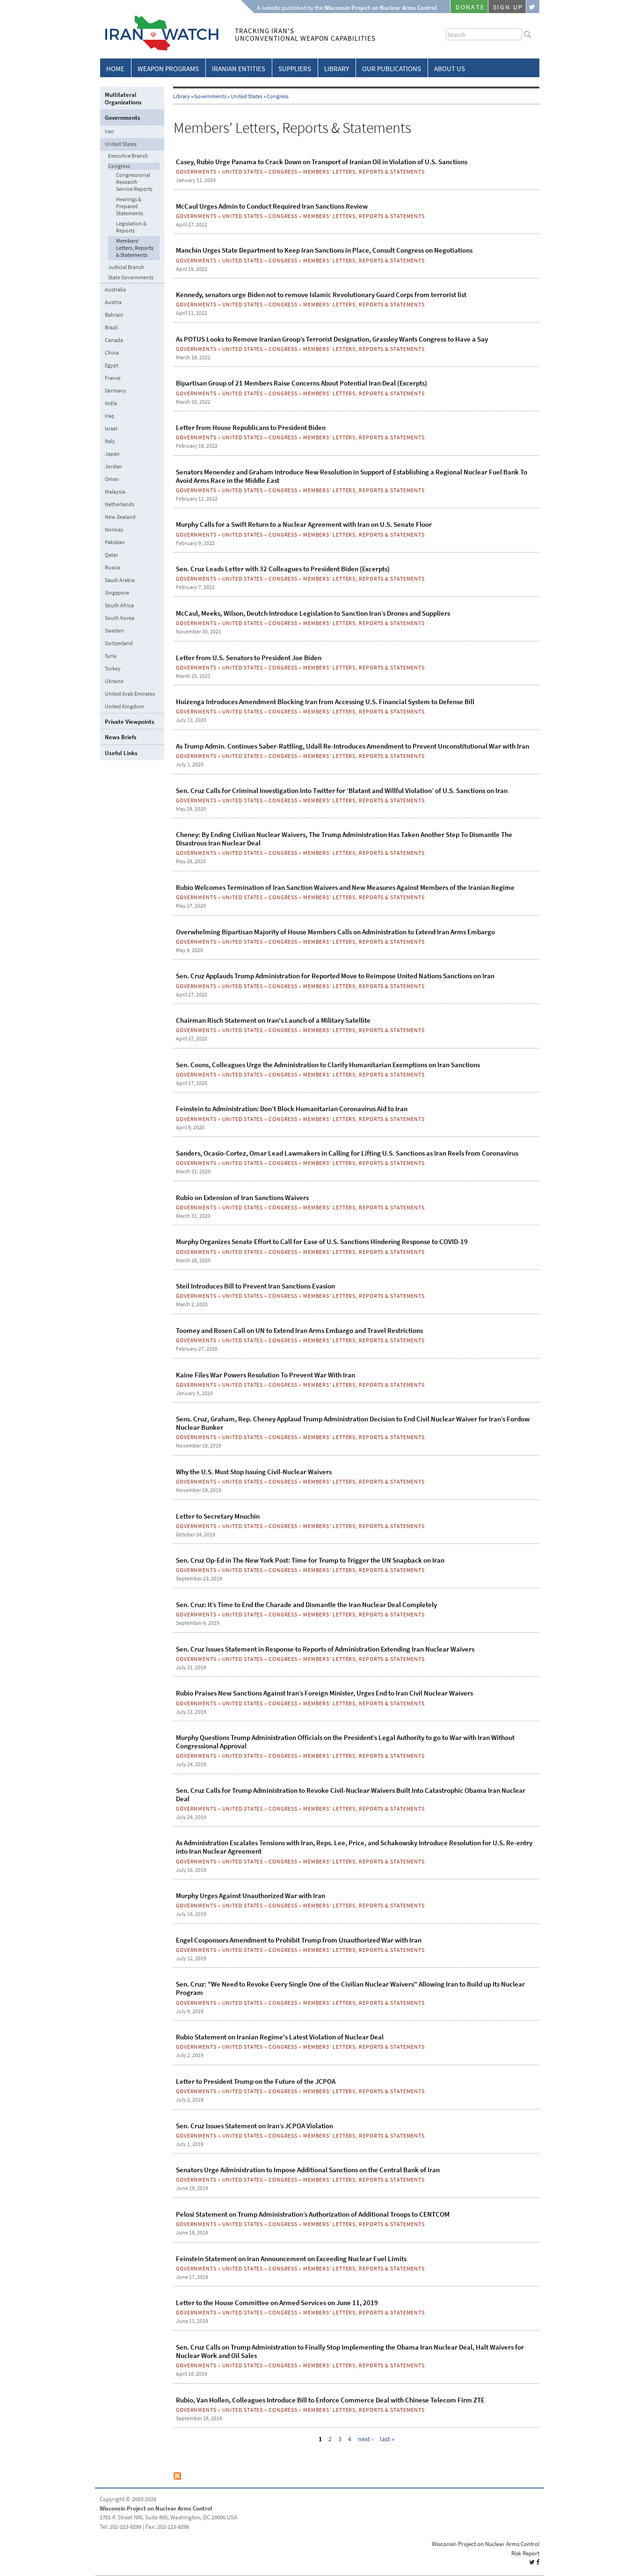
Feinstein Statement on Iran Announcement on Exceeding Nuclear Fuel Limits (291, 2259)
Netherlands (120, 504)
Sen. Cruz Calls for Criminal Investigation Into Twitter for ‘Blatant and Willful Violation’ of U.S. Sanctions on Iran (342, 791)
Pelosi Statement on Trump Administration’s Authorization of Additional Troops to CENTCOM (313, 2214)
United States (247, 96)
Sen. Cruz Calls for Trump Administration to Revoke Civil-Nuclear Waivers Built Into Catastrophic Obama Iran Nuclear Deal (351, 1795)
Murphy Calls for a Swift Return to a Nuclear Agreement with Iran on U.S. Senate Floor (304, 524)
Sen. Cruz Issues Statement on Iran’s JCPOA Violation (254, 2126)
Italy (110, 441)
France (113, 378)
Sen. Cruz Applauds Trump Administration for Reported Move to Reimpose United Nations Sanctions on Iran (335, 976)
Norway (114, 530)
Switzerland (119, 643)
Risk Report (525, 2553)
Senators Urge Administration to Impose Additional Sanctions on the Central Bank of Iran (308, 2170)
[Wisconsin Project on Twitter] (533, 7)
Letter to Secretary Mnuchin (218, 1516)
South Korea (120, 618)
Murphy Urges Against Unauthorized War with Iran (251, 1896)
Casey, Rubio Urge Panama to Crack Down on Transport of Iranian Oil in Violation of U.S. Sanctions (322, 162)
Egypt (112, 365)
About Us (450, 69)
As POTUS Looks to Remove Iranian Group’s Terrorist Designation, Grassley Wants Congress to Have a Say (332, 339)
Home (115, 69)
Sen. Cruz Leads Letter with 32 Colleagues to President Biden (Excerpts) (283, 569)
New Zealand (120, 517)
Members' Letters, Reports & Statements (364, 172)
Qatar (111, 555)
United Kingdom (124, 706)
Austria (113, 302)
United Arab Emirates (130, 694)
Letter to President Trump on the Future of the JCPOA (256, 2081)
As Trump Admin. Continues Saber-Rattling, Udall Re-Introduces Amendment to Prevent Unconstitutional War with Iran (352, 746)
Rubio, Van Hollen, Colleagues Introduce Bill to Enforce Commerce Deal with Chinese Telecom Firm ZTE (330, 2400)
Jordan (113, 466)
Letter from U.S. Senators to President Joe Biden (249, 658)
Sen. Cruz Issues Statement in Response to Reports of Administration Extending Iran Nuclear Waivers (325, 1649)
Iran (109, 131)
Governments (210, 96)
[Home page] (159, 49)
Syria (111, 656)
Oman (112, 479)
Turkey (113, 669)
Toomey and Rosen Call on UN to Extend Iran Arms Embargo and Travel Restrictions (299, 1331)
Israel (111, 429)
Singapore (117, 593)
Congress (278, 96)
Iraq (109, 416)
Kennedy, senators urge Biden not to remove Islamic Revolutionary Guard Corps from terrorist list (321, 295)
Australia (115, 290)
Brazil (111, 327)
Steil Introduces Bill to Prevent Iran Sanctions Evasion (255, 1286)
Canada (114, 340)
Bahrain (114, 315)
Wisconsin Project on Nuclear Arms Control (156, 2508)
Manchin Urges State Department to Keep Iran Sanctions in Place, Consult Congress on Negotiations (324, 250)
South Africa (119, 605)
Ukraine (114, 681)
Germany (116, 391)
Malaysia (115, 492)
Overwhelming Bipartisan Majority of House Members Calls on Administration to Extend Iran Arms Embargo (335, 932)
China (112, 353)
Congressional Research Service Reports (134, 182)
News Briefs (121, 737)
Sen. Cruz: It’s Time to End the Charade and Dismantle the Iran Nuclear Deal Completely (306, 1605)
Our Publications (392, 69)
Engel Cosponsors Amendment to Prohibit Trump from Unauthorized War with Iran (299, 1940)
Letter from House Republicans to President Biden (251, 428)
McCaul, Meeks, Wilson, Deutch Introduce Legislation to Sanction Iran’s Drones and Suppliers (313, 613)
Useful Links (121, 753)
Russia (113, 568)
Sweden (114, 631)
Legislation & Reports (131, 227)
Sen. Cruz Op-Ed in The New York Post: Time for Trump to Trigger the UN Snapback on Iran (310, 1560)
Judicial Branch (126, 267)
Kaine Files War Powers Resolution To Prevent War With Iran (265, 1375)
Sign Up (508, 7)
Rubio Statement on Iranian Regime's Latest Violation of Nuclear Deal (280, 2037)
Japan (112, 454)
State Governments (131, 278)
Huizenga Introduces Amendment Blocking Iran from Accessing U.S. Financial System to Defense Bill (325, 702)
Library (337, 69)
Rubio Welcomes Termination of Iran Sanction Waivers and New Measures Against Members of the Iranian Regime (345, 888)
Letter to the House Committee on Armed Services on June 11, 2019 (277, 2303)
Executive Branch (128, 156)
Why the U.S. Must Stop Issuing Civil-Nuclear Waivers (254, 1472)
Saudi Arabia (120, 580)
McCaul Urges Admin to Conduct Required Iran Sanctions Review (272, 206)
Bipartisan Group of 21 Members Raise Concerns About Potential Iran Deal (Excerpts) (301, 383)
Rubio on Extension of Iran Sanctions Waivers (242, 1198)
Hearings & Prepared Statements (130, 207)
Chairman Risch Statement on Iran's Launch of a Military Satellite (273, 1020)
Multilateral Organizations (123, 98)
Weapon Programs (168, 69)
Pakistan (115, 542)
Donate (470, 7)
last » (387, 2439)
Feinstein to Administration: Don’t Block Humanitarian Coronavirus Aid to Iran (292, 1109)
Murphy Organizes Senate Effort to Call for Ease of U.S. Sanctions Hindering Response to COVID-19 (322, 1242)
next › (366, 2439)
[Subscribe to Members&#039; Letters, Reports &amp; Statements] (177, 2478)
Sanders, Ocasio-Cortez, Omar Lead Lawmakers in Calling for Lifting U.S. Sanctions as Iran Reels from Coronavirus (347, 1153)
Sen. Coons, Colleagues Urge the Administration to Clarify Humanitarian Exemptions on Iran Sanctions (328, 1065)
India (111, 403)
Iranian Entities (239, 69)
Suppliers (295, 69)
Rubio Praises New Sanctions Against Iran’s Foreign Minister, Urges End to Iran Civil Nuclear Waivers (324, 1693)
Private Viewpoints (130, 722)
